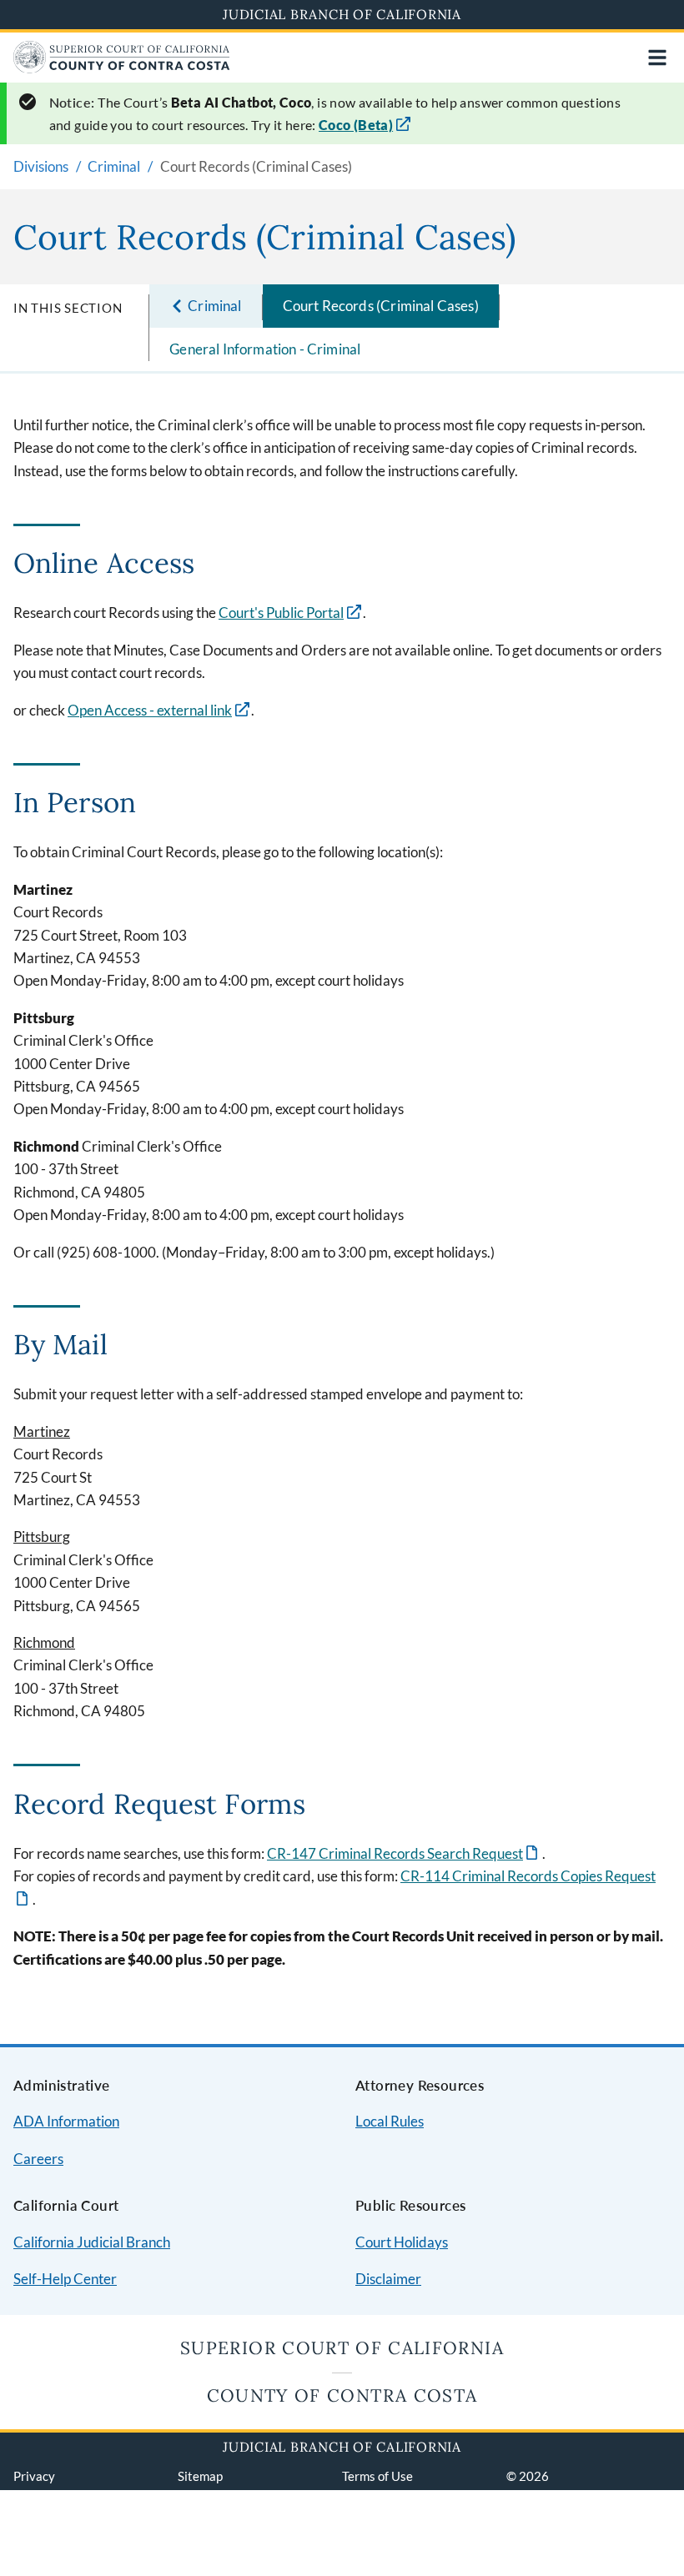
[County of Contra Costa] (122, 68)
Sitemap (200, 2476)
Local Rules (390, 2121)
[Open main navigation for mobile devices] (657, 58)
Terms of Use (377, 2476)
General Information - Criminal (265, 349)
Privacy (34, 2476)
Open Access (150, 710)
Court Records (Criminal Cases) (381, 306)
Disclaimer (388, 2279)
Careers (38, 2159)
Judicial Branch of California (342, 14)
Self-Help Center (65, 2279)
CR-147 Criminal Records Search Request (404, 1853)
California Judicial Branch (92, 2242)
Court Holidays (402, 2242)
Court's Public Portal (281, 613)
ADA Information (66, 2121)
